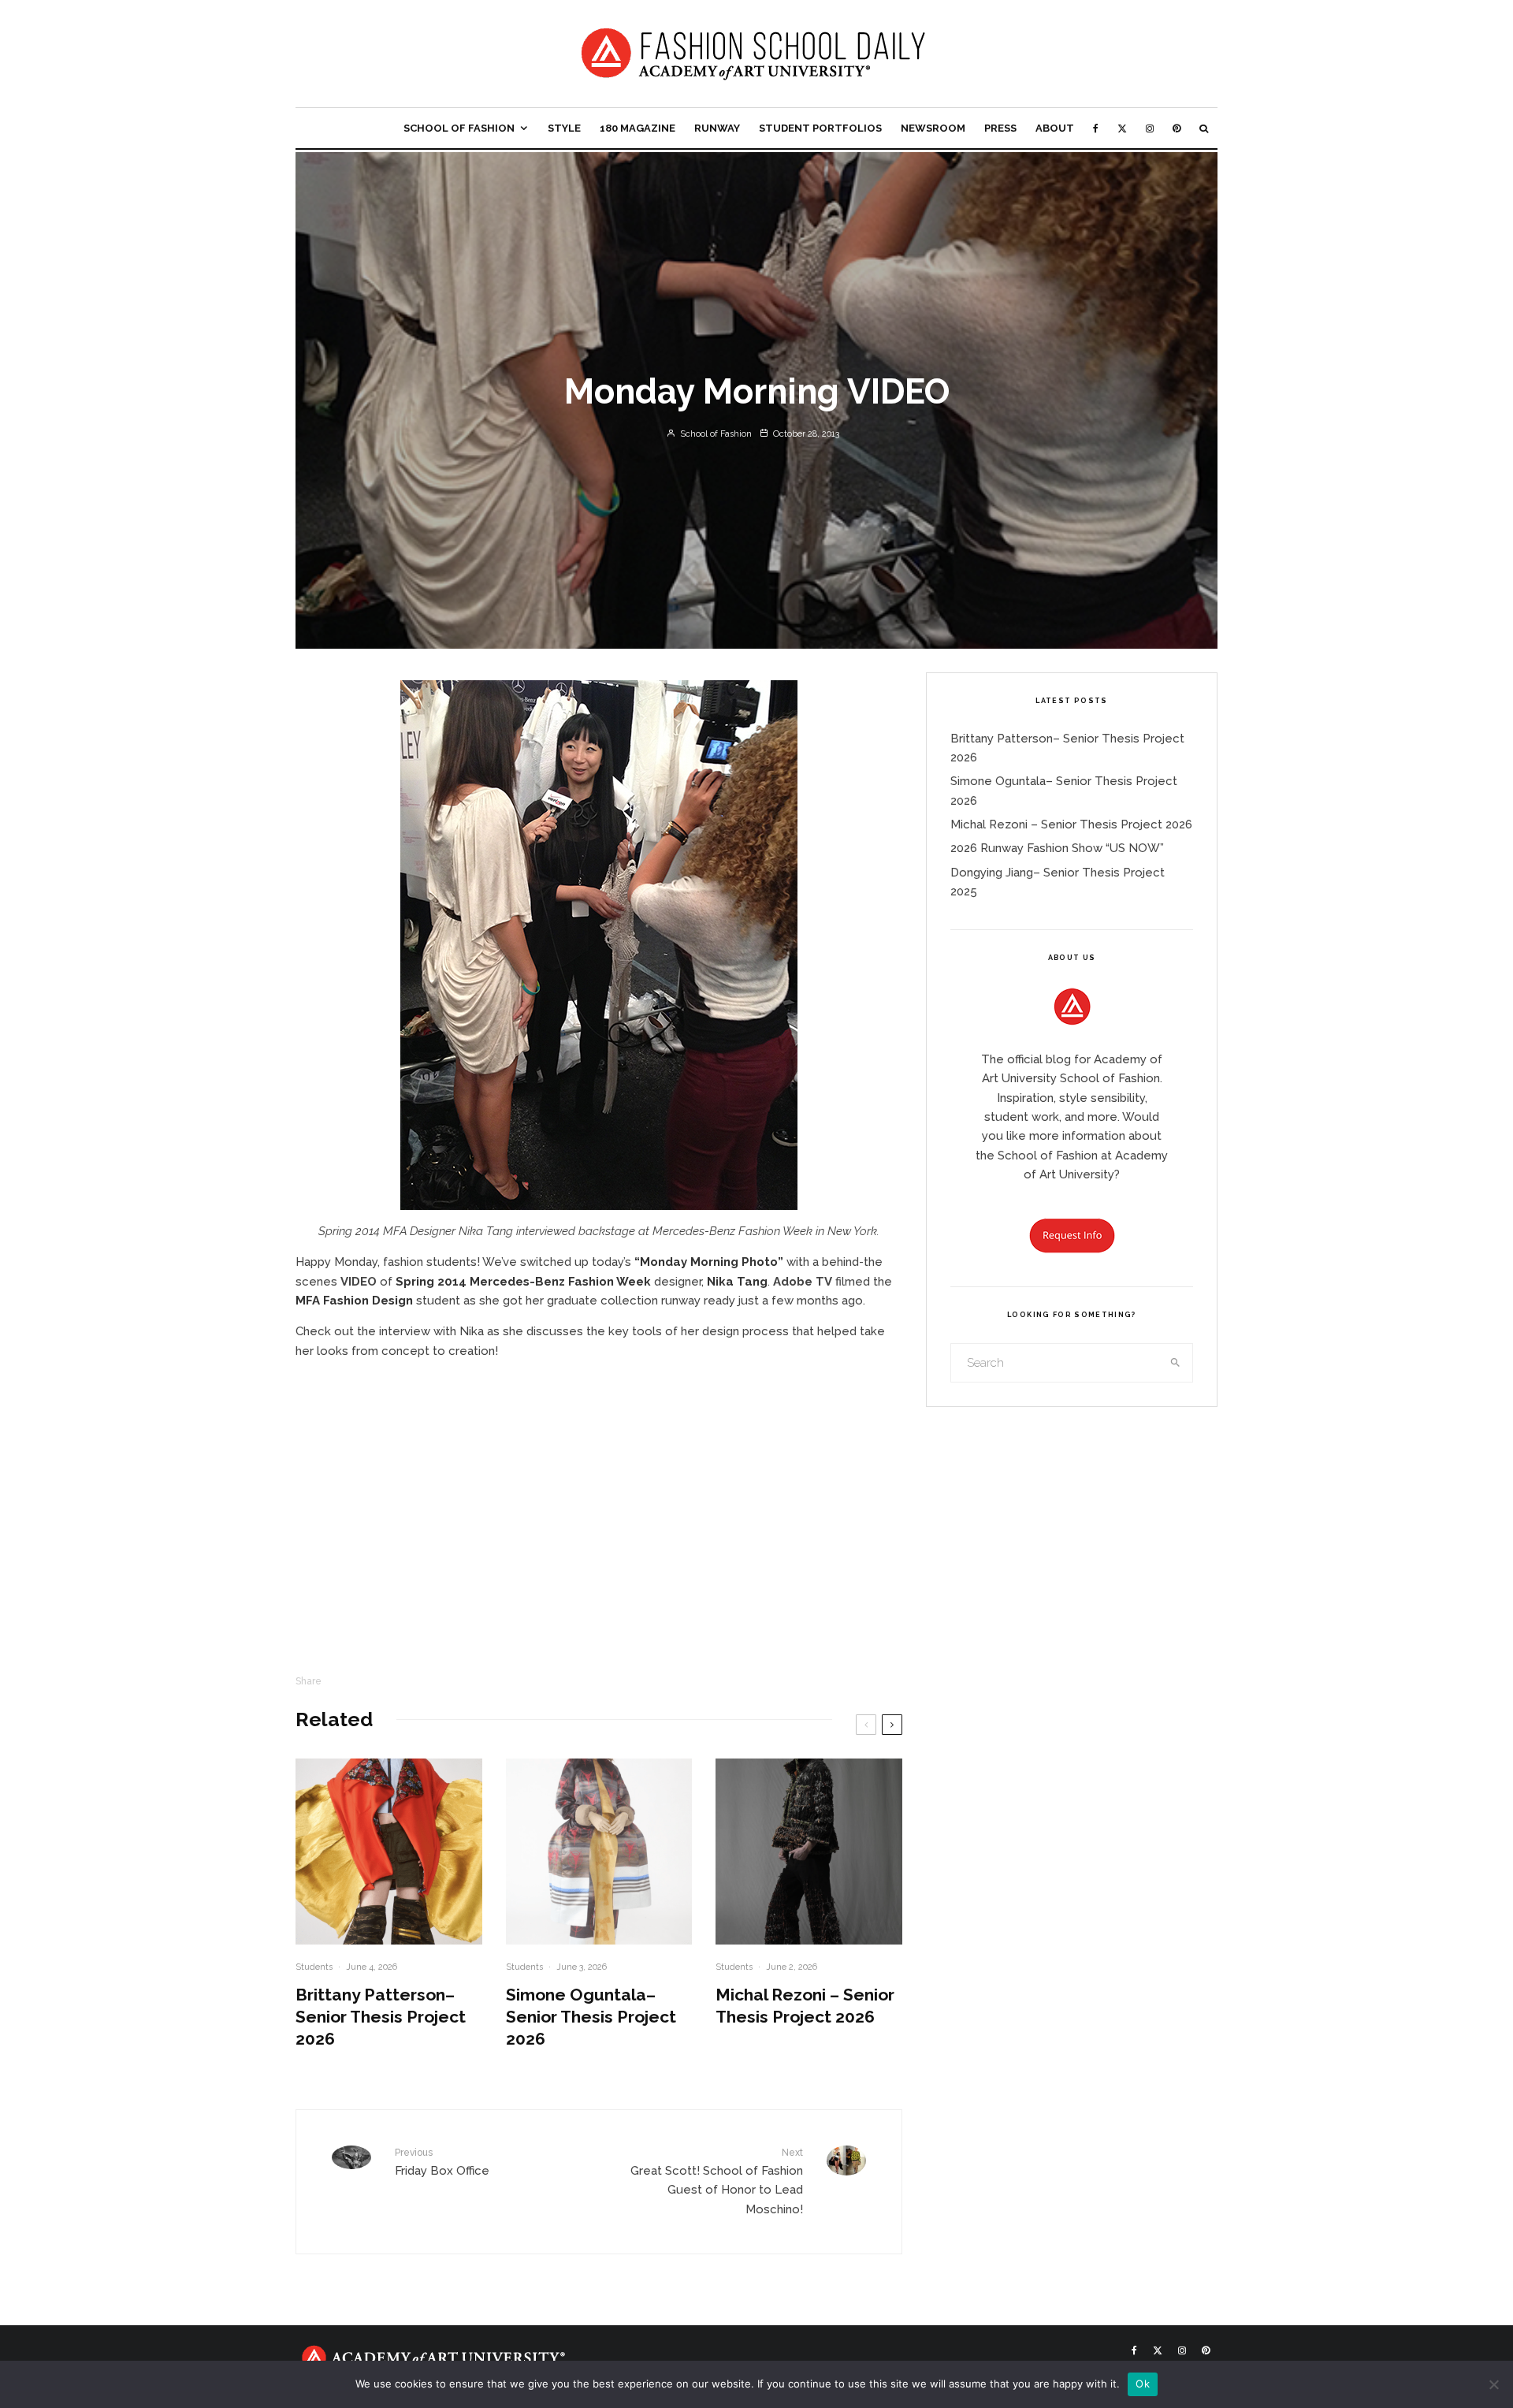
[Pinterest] (1177, 128)
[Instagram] (1150, 128)
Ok (1143, 2384)
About (1055, 128)
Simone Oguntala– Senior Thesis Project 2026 (591, 2017)
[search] (1176, 1363)
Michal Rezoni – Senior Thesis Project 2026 (805, 2006)
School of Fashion (459, 128)
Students (314, 1967)
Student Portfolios (820, 128)
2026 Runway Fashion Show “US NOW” (1057, 848)
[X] (1122, 128)
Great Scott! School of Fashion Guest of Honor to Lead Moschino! (717, 2181)
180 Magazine (638, 128)
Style (564, 128)
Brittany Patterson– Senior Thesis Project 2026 (381, 2017)
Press (1000, 128)
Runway (717, 128)
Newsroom (933, 128)
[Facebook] (1096, 128)
